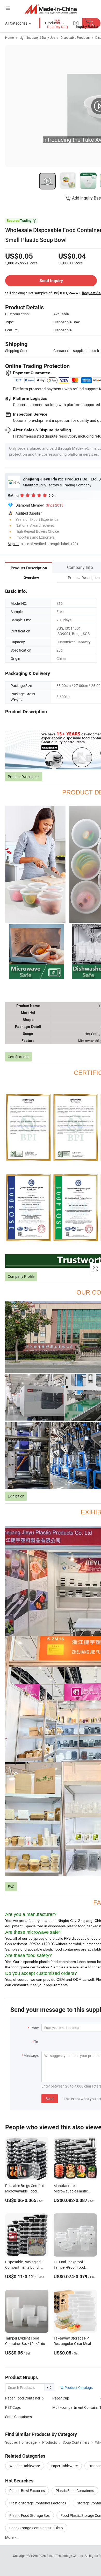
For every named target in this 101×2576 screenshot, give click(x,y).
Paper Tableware (64, 2466)
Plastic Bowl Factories (27, 2491)
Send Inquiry (51, 281)
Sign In (13, 544)
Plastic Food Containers (75, 2491)
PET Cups (13, 2407)
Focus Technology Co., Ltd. (66, 2556)
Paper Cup (61, 2398)
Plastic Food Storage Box (30, 2515)
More (10, 2537)
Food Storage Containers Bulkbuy (36, 2528)
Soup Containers (19, 2417)
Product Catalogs (78, 2387)
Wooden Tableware (25, 2466)
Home (9, 37)
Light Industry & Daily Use (37, 37)
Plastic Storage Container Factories (38, 2503)
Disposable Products (75, 37)
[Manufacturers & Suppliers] (51, 9)
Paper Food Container (23, 2398)
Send (50, 2099)
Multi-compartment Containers (76, 2407)
